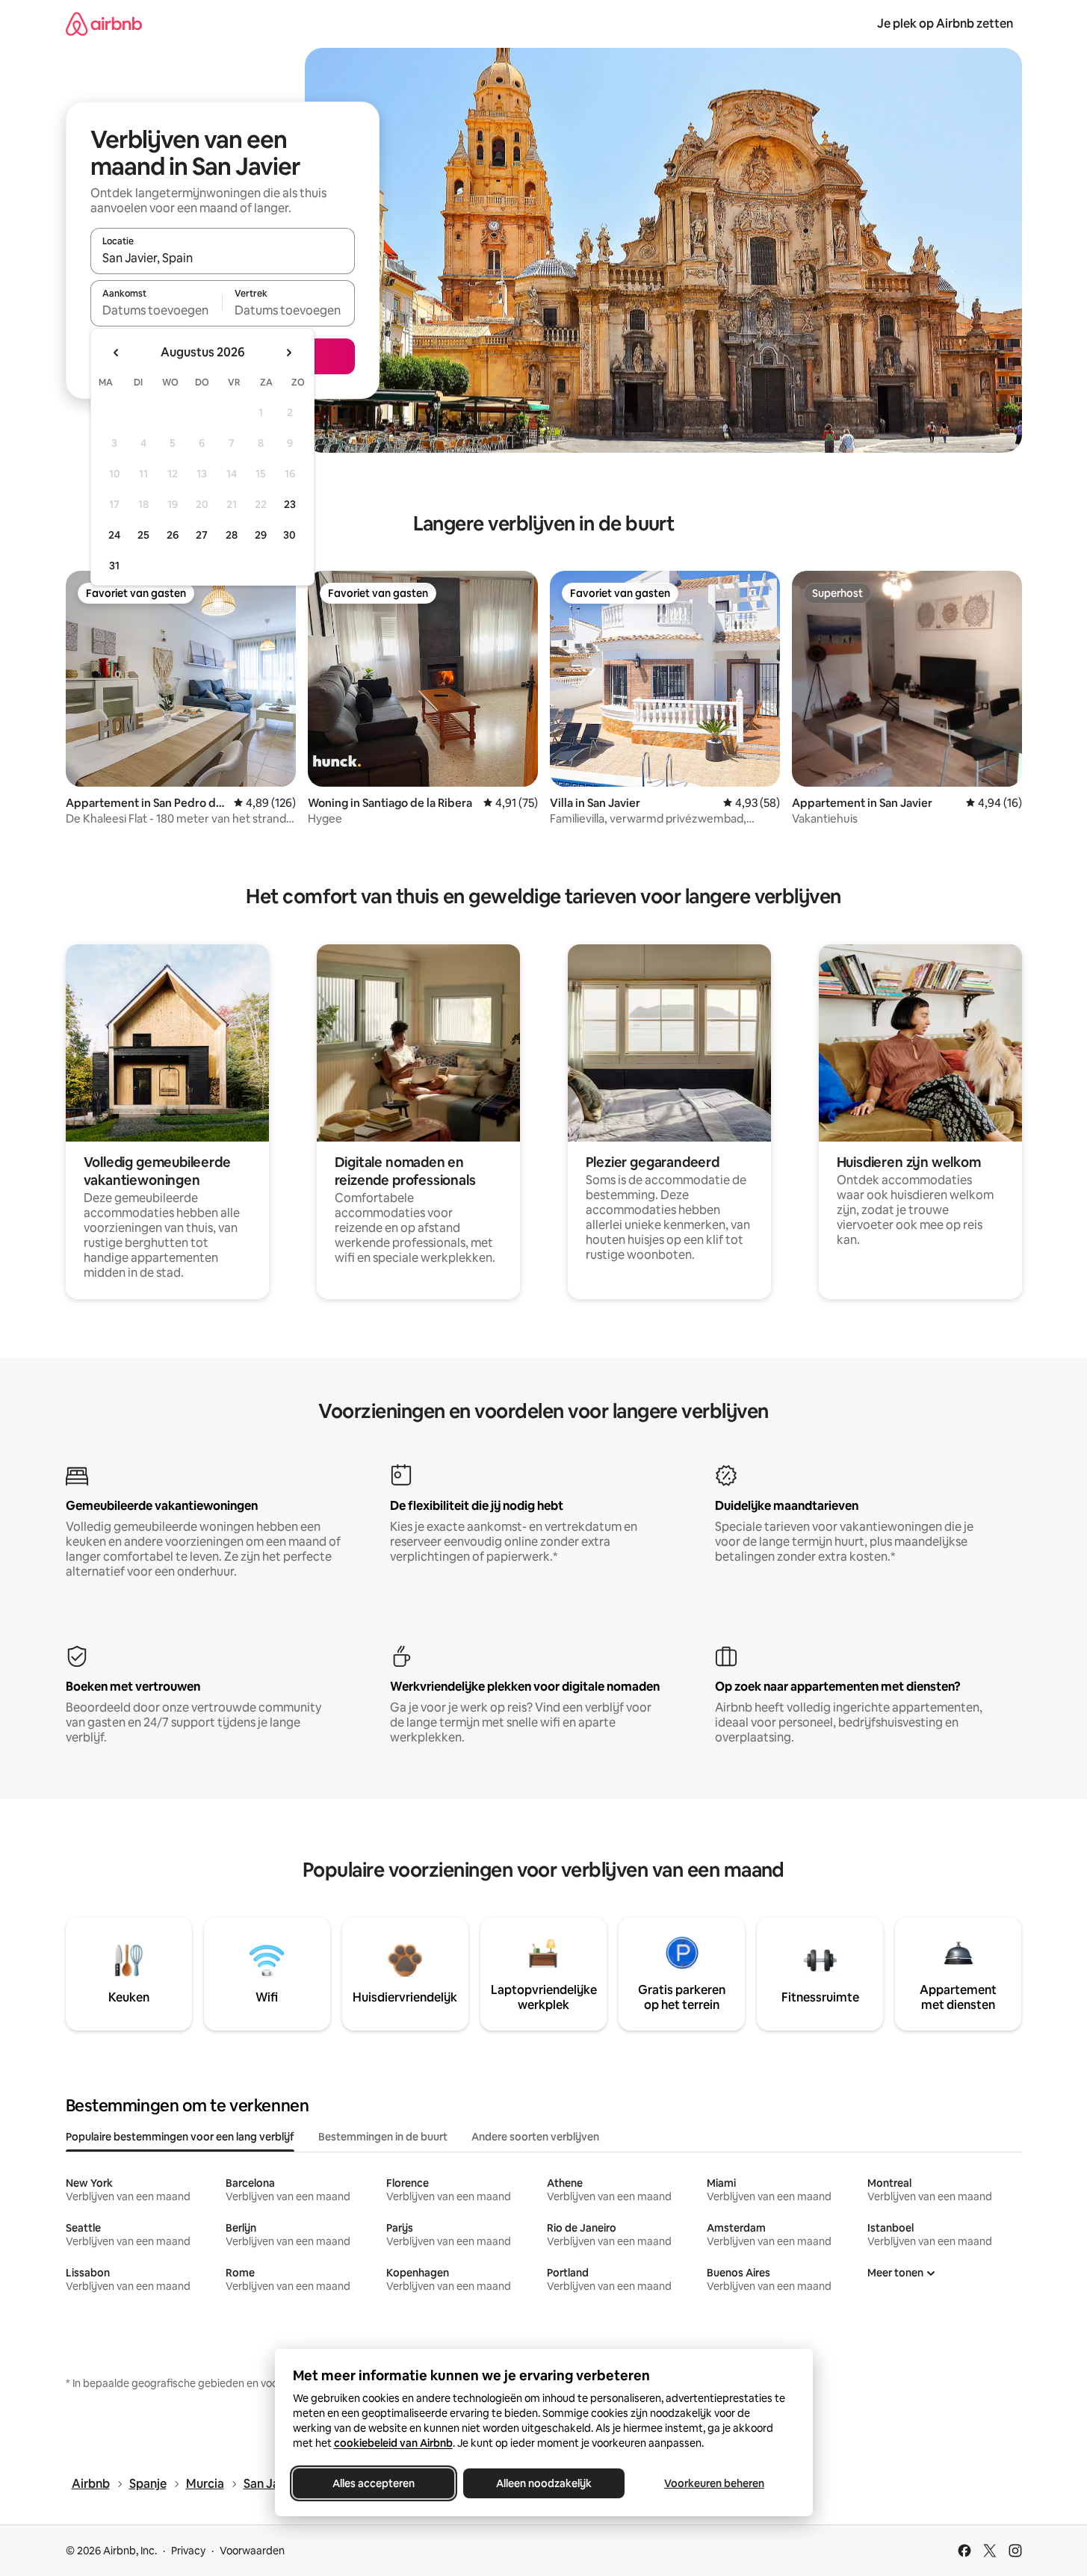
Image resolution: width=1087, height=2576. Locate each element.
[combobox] (223, 258)
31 (114, 566)
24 (114, 535)
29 (261, 535)
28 (232, 535)
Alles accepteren (374, 2483)
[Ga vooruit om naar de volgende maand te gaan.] (288, 353)
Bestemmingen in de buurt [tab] (383, 2137)
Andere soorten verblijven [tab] (535, 2137)
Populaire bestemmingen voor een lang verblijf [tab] (180, 2137)
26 (173, 535)
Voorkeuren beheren (714, 2483)
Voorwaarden (252, 2551)
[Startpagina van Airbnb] (104, 24)
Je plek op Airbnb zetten (945, 24)
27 (202, 535)
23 (290, 504)
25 (143, 535)
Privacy (188, 2551)
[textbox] (157, 310)
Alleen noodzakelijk (544, 2483)
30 (289, 535)
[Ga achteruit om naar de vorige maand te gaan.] (117, 353)
